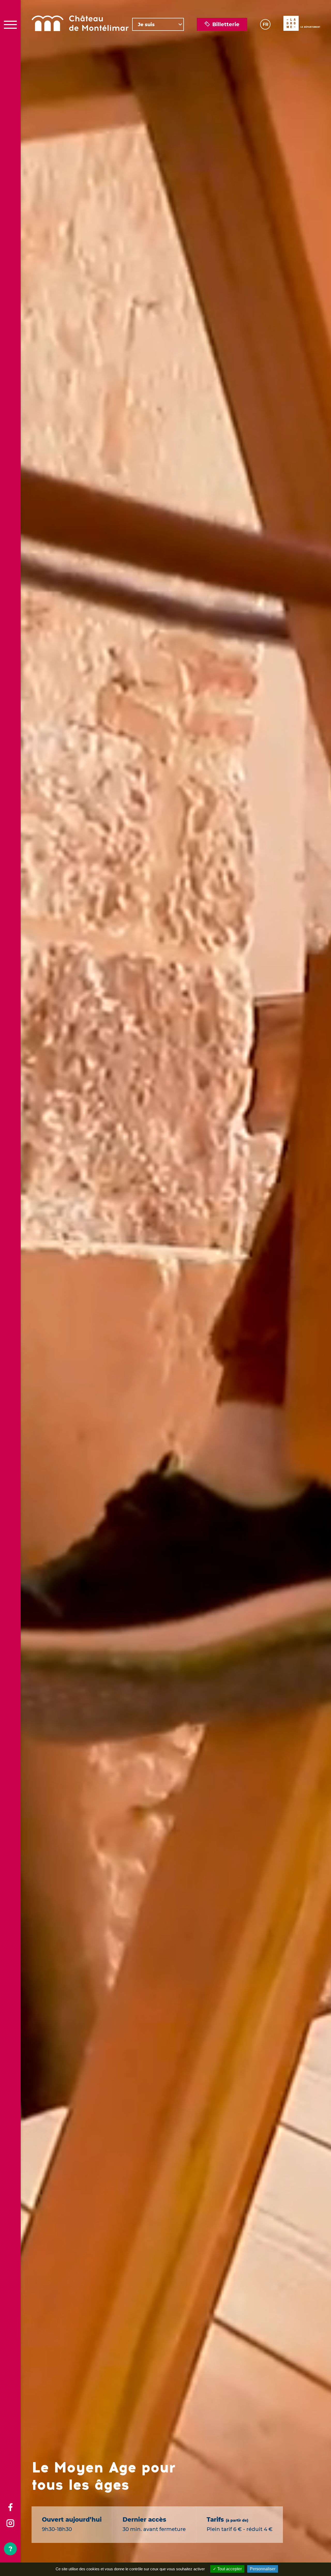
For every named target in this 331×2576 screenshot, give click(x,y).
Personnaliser (263, 2569)
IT (264, 55)
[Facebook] (10, 2508)
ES (265, 49)
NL (265, 43)
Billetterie (226, 24)
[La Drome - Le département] (302, 24)
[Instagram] (10, 2524)
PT (265, 61)
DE (265, 36)
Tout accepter (229, 2569)
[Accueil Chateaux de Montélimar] (80, 24)
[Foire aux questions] (10, 2549)
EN (265, 30)
